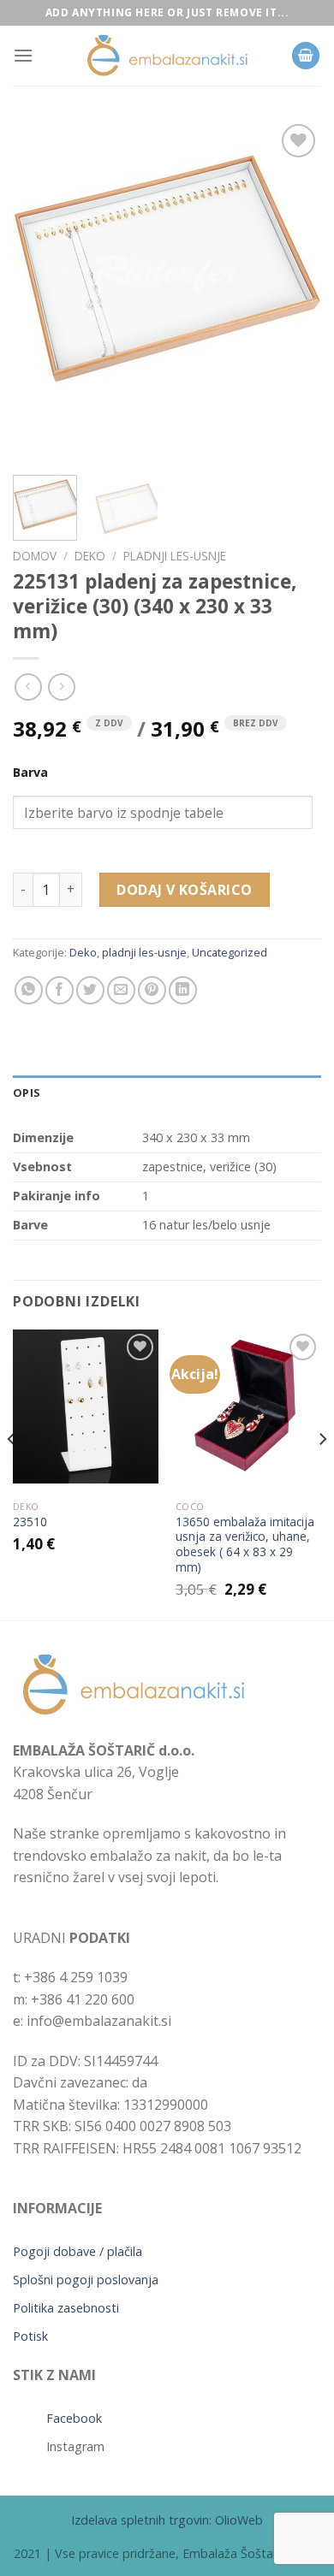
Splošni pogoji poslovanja (86, 2280)
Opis (27, 1093)
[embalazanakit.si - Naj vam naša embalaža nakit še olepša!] (167, 56)
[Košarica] (306, 56)
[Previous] (40, 291)
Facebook (74, 2418)
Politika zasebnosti (66, 2308)
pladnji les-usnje (175, 556)
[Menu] (23, 55)
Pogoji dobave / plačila (78, 2251)
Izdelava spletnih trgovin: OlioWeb (167, 2520)
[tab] (167, 1093)
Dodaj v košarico (185, 890)
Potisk (30, 2336)
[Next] (294, 291)
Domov (35, 556)
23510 (30, 1522)
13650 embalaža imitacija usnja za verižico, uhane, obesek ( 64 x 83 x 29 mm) (245, 1545)
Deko (90, 556)
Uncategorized (230, 952)
